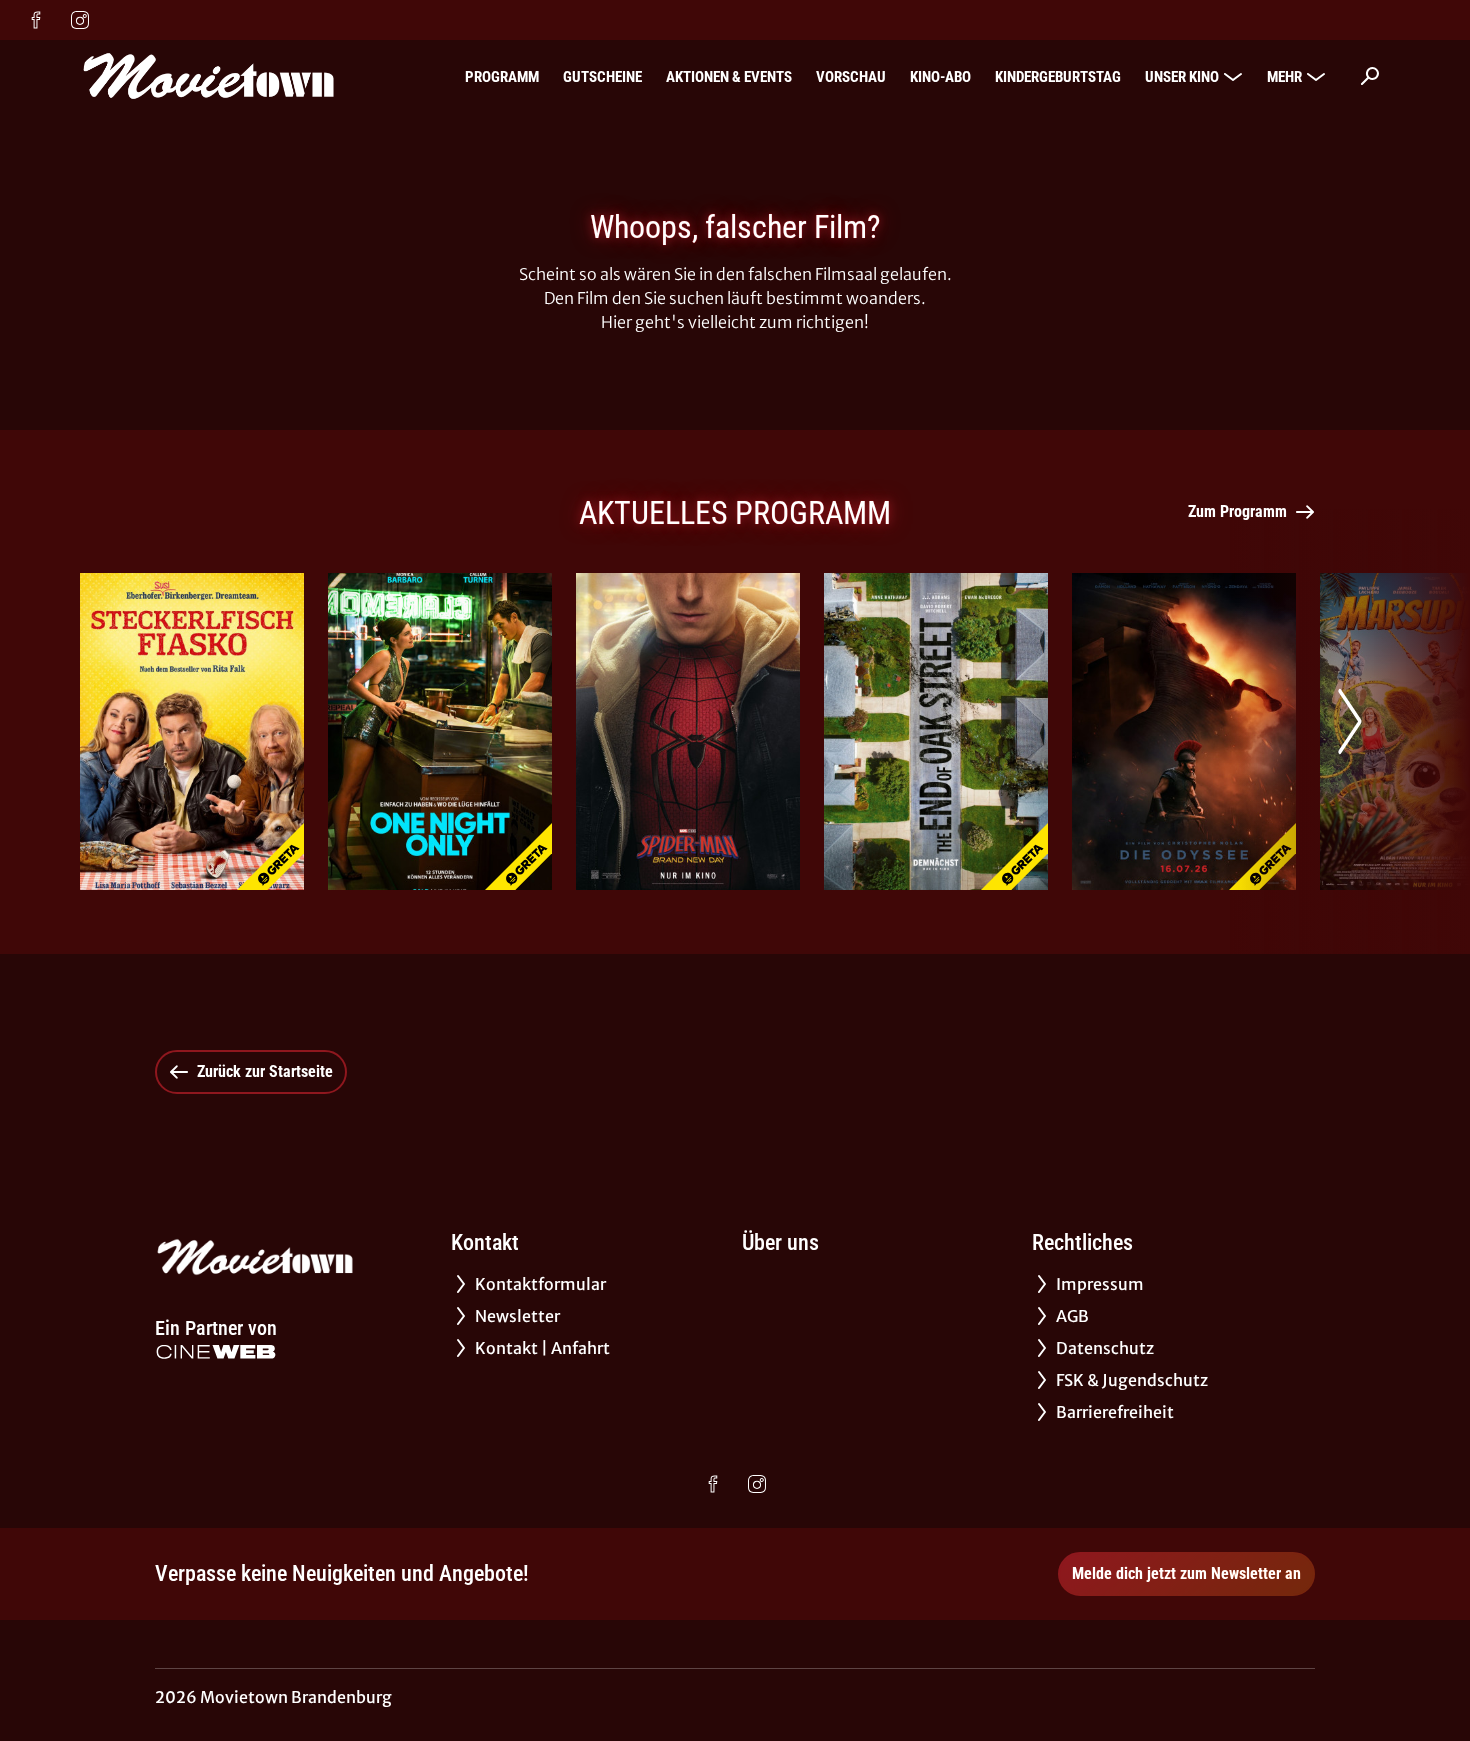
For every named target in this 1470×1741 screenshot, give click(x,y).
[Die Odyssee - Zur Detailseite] (1184, 731)
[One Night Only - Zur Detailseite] (440, 731)
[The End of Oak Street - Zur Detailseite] (936, 731)
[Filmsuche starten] (1370, 76)
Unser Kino (1182, 77)
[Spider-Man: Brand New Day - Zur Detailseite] (688, 731)
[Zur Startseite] (220, 76)
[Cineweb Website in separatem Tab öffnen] (216, 1352)
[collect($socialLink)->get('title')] (36, 20)
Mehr (1284, 77)
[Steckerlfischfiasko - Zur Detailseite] (192, 731)
